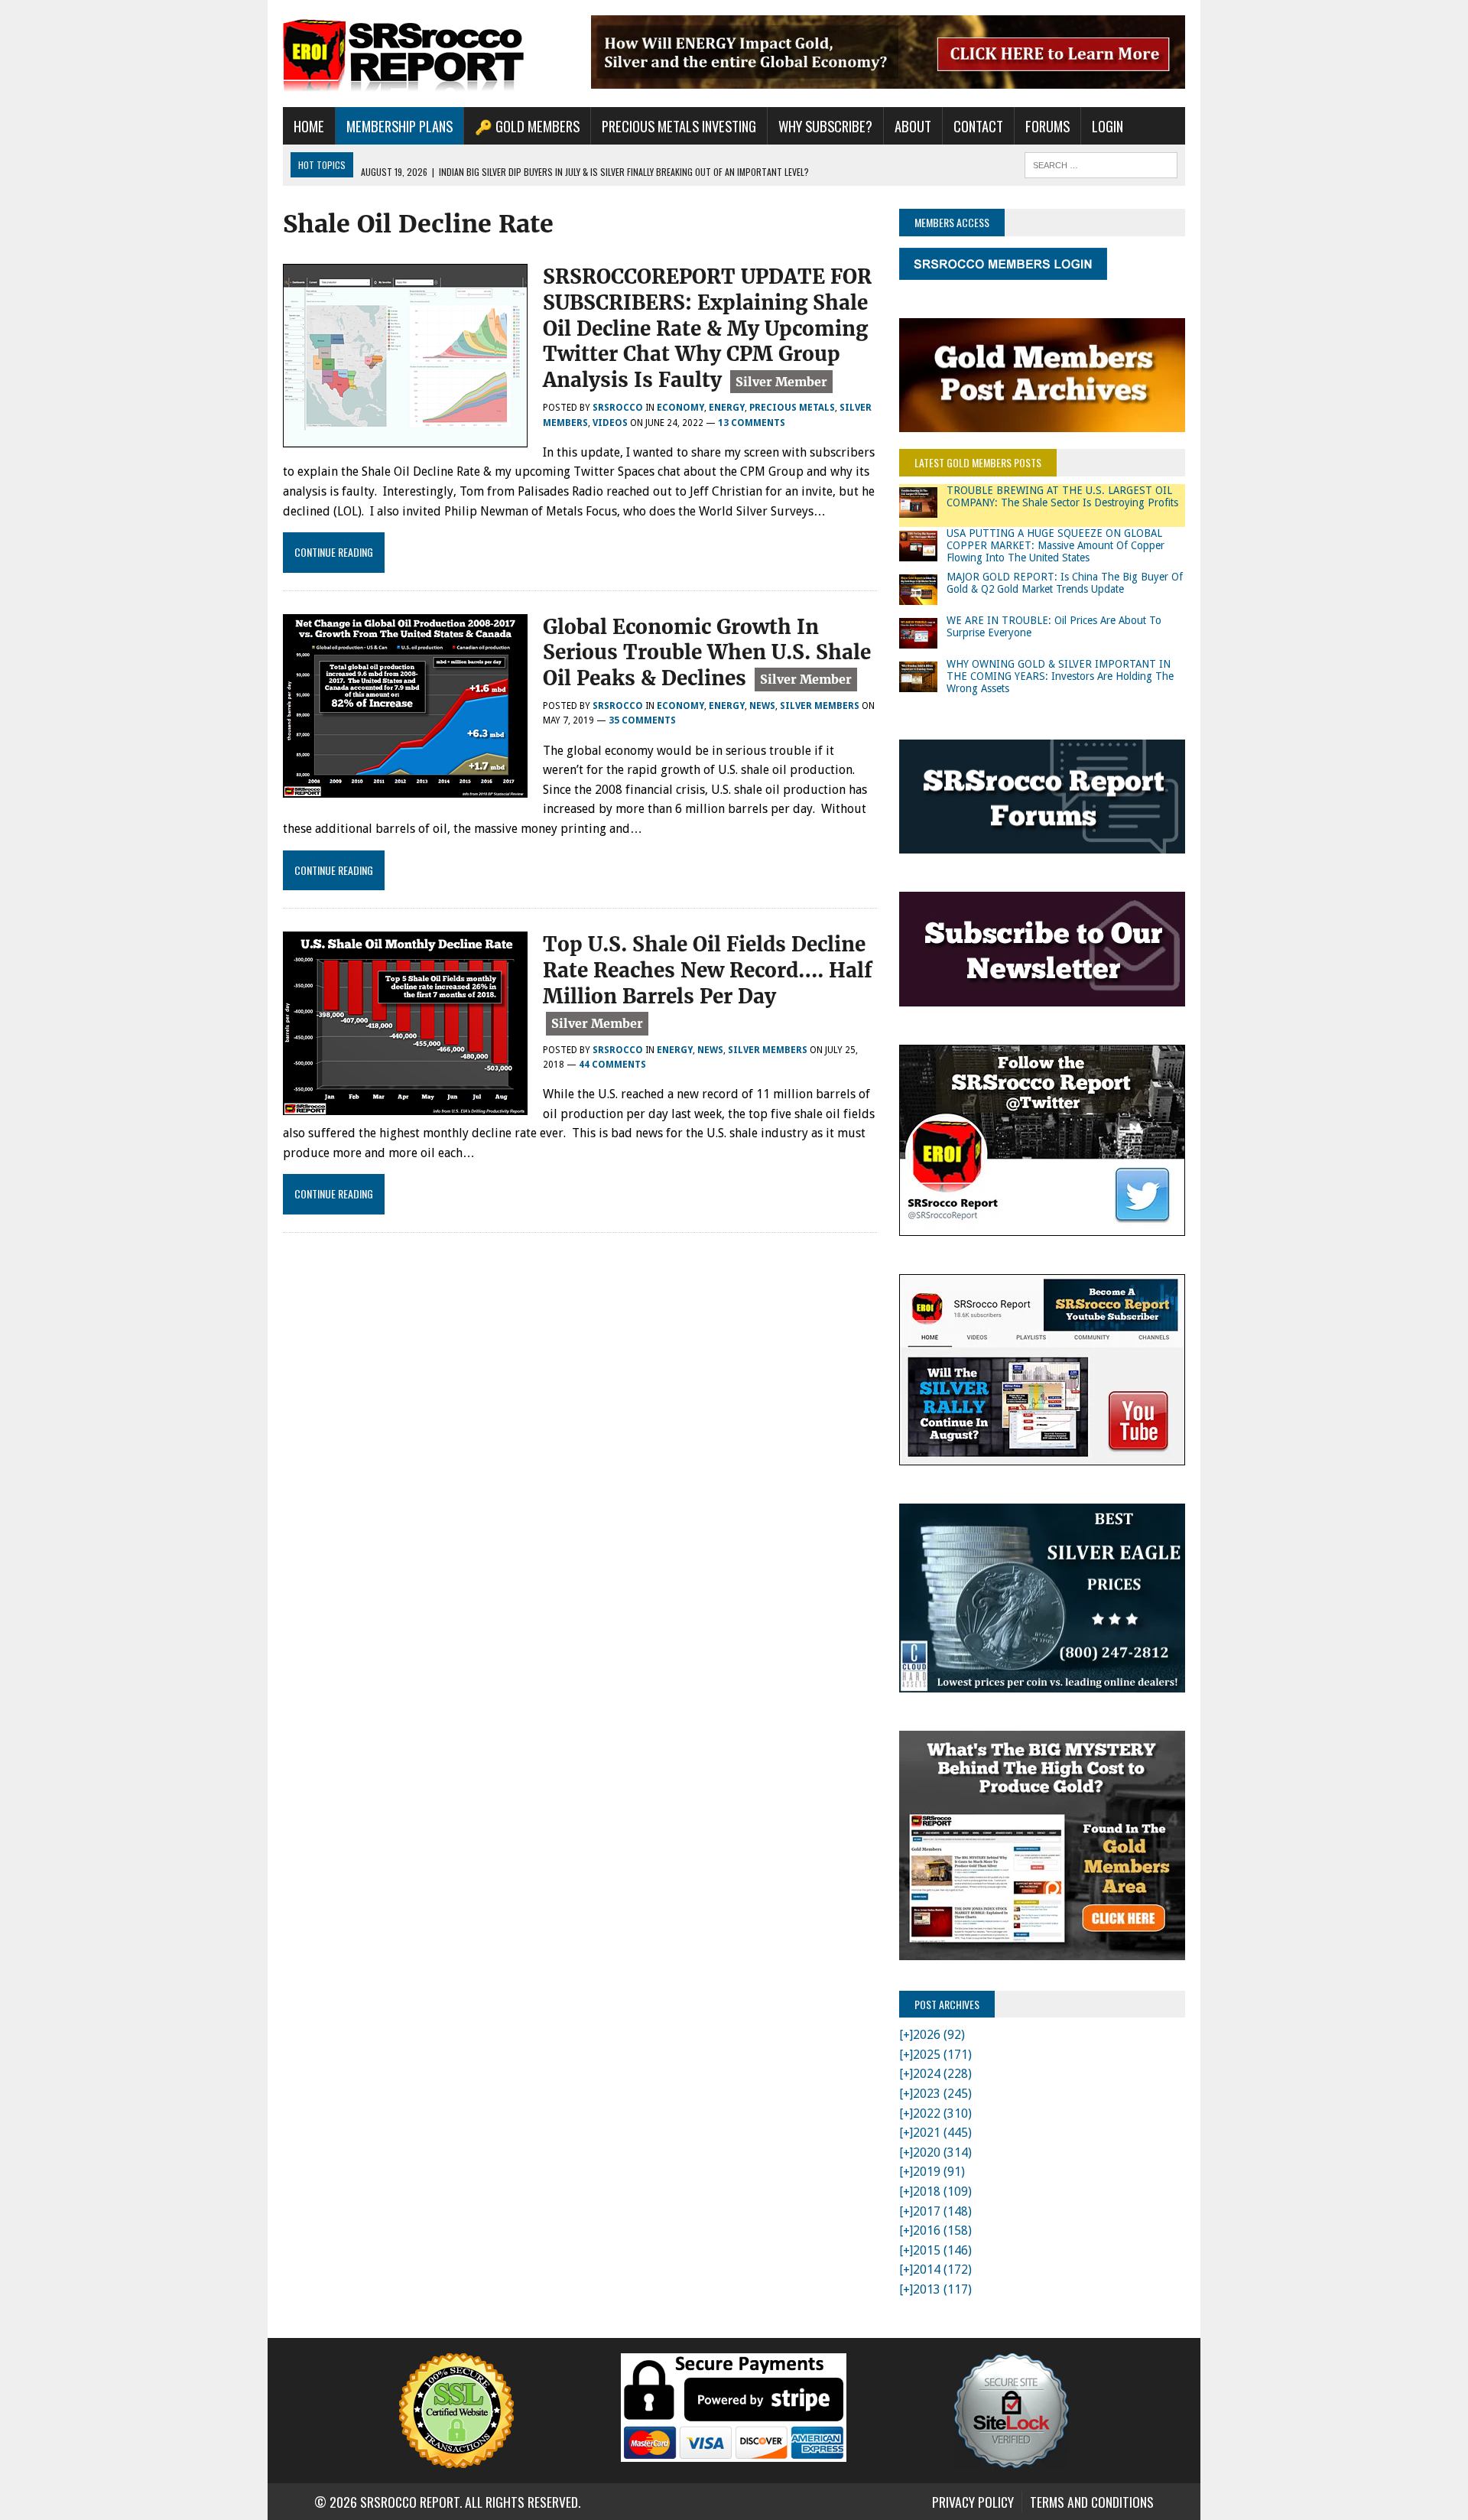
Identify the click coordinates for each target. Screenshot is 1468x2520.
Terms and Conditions (1092, 2502)
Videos (610, 423)
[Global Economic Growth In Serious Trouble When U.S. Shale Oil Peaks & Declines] (405, 787)
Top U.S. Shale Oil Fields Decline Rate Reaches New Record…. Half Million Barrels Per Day (708, 970)
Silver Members (820, 706)
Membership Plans (399, 126)
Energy (727, 408)
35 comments (642, 720)
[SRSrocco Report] (426, 54)
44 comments (612, 1065)
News (762, 706)
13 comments (752, 423)
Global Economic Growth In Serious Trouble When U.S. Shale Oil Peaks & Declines (707, 653)
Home (309, 126)
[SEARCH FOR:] (1101, 163)
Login (1107, 126)
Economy (680, 408)
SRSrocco (618, 408)
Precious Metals (792, 408)
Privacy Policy (973, 2502)
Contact (978, 126)
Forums (1047, 126)
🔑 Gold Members (527, 126)
